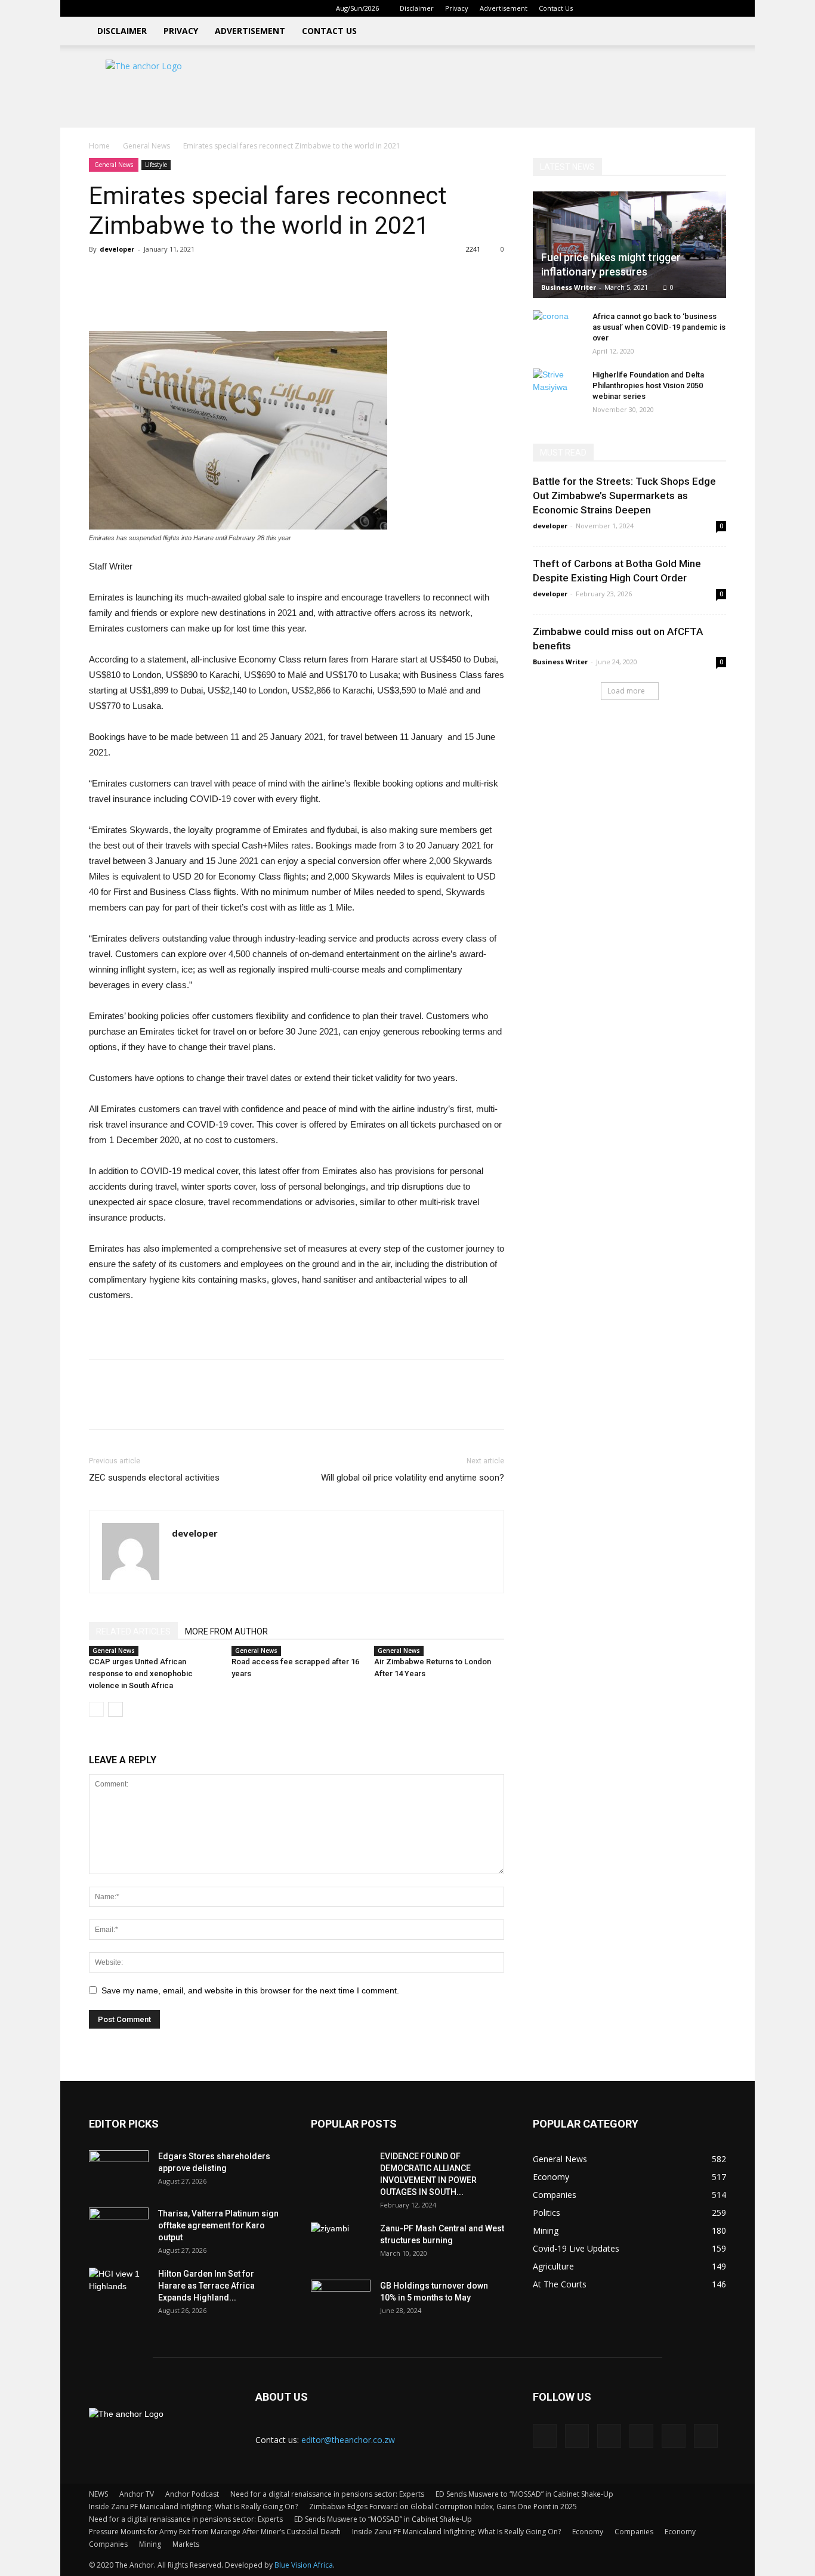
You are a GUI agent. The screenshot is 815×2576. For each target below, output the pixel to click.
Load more (626, 691)
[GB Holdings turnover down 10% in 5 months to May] (341, 2301)
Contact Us (556, 8)
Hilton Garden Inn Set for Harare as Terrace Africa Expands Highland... (206, 2286)
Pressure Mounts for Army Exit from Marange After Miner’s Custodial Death (215, 2532)
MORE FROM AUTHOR (226, 1631)
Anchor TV (137, 2494)
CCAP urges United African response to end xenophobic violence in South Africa (141, 1674)
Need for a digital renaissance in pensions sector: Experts (327, 2494)
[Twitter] (678, 8)
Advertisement (504, 8)
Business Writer (569, 287)
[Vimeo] (697, 8)
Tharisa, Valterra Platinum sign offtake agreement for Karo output (218, 2225)
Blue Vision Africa (304, 2565)
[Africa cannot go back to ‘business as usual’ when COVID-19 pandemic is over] (557, 328)
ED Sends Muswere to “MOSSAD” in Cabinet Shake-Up (524, 2494)
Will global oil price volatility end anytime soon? (413, 1478)
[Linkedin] (638, 8)
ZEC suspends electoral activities (154, 1478)
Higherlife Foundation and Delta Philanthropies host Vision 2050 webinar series (648, 386)
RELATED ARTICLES (133, 1631)
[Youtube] (717, 8)
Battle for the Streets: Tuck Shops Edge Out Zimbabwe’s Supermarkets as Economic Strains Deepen (624, 496)
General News (146, 146)
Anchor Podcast (192, 2494)
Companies (634, 2532)
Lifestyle (156, 165)
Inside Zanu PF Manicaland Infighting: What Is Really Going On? (193, 2507)
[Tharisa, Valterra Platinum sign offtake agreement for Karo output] (119, 2228)
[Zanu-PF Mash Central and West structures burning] (341, 2243)
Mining (150, 2544)
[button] (601, 8)
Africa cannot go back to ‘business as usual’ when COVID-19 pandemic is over (659, 327)
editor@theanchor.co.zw (348, 2440)
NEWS (98, 2494)
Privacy (457, 8)
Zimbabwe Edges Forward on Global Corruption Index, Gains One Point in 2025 (443, 2507)
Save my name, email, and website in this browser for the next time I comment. (250, 1990)
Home (99, 146)
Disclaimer (417, 8)
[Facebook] (619, 8)
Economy (588, 2532)
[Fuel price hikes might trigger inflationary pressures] (629, 245)
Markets (186, 2544)
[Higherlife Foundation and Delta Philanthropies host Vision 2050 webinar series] (557, 386)
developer (117, 249)
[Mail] (658, 8)
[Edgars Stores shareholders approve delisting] (119, 2171)
